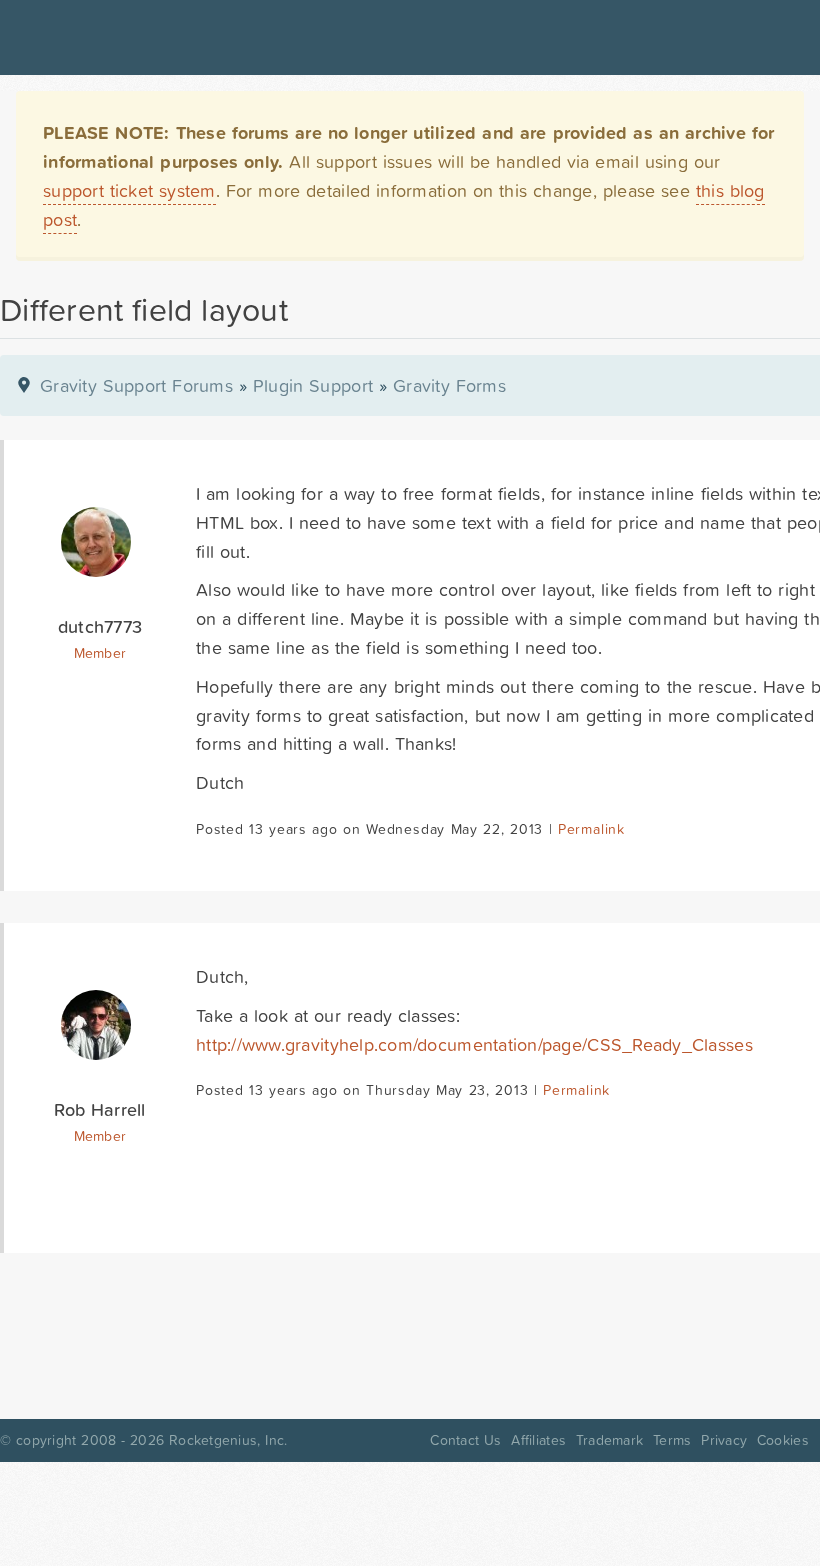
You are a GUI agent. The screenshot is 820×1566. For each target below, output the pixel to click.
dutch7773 (100, 626)
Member (100, 653)
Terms (672, 1440)
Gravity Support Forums (136, 385)
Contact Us (465, 1440)
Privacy (724, 1440)
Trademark (609, 1440)
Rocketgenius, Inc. (228, 1440)
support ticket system (129, 190)
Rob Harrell (99, 1109)
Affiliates (538, 1440)
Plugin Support (313, 385)
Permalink (591, 829)
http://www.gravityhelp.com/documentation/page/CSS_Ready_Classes (474, 1044)
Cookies (783, 1440)
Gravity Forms (449, 385)
